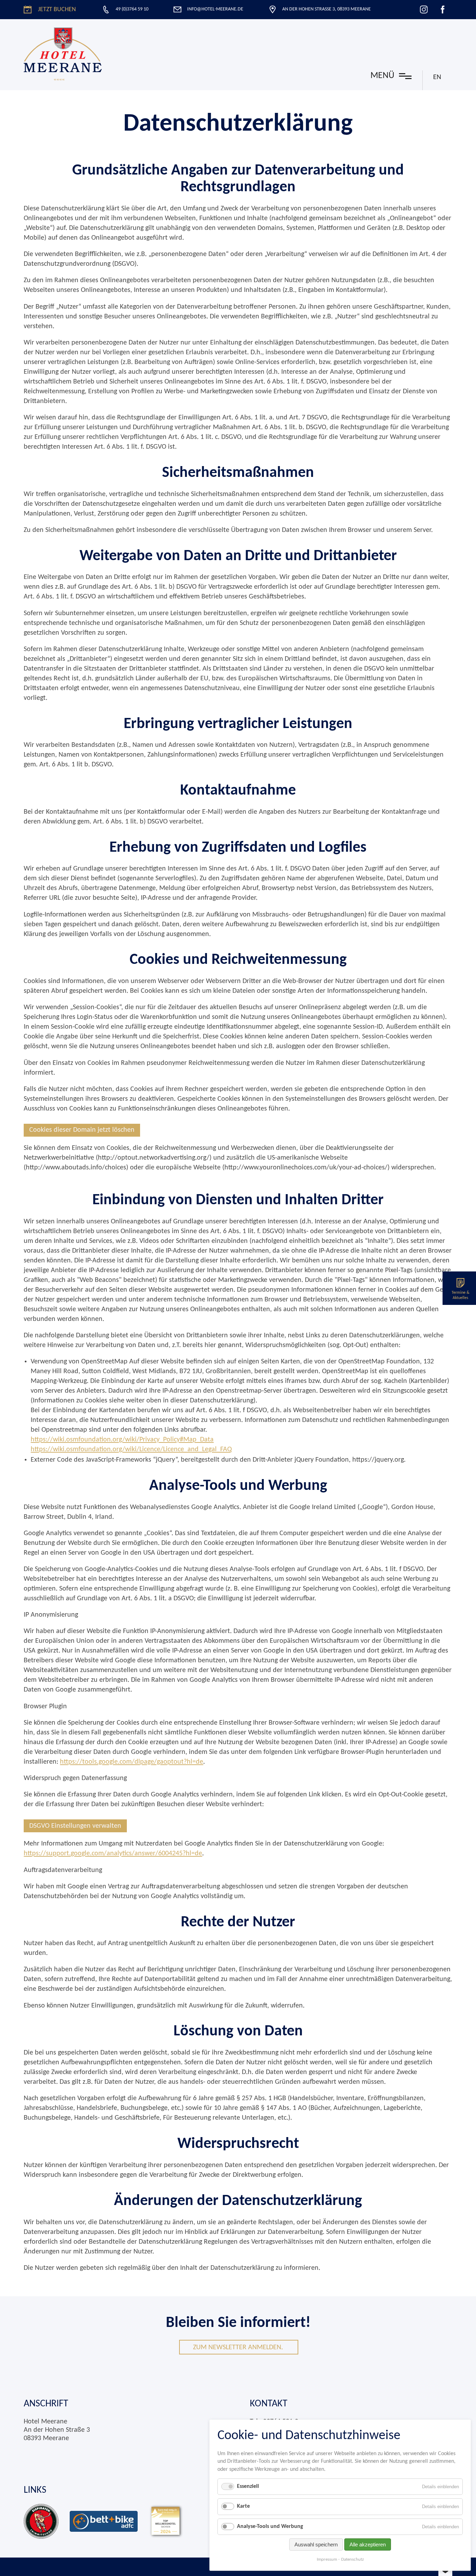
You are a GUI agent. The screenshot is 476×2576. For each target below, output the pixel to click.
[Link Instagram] (424, 9)
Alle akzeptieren (368, 2544)
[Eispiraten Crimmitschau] (41, 2521)
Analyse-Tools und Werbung (270, 2527)
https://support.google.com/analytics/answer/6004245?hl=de (113, 1854)
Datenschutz (352, 2559)
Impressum (327, 2559)
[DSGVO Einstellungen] (445, 2572)
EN (437, 77)
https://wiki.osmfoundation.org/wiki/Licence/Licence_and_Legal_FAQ (131, 1449)
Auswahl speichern (316, 2544)
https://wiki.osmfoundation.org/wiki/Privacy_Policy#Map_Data (122, 1440)
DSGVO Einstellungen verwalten (75, 1826)
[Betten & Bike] (104, 2521)
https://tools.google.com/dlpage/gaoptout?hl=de (132, 1762)
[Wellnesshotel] (166, 2521)
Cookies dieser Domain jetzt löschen (82, 1130)
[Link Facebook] (443, 9)
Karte (243, 2506)
